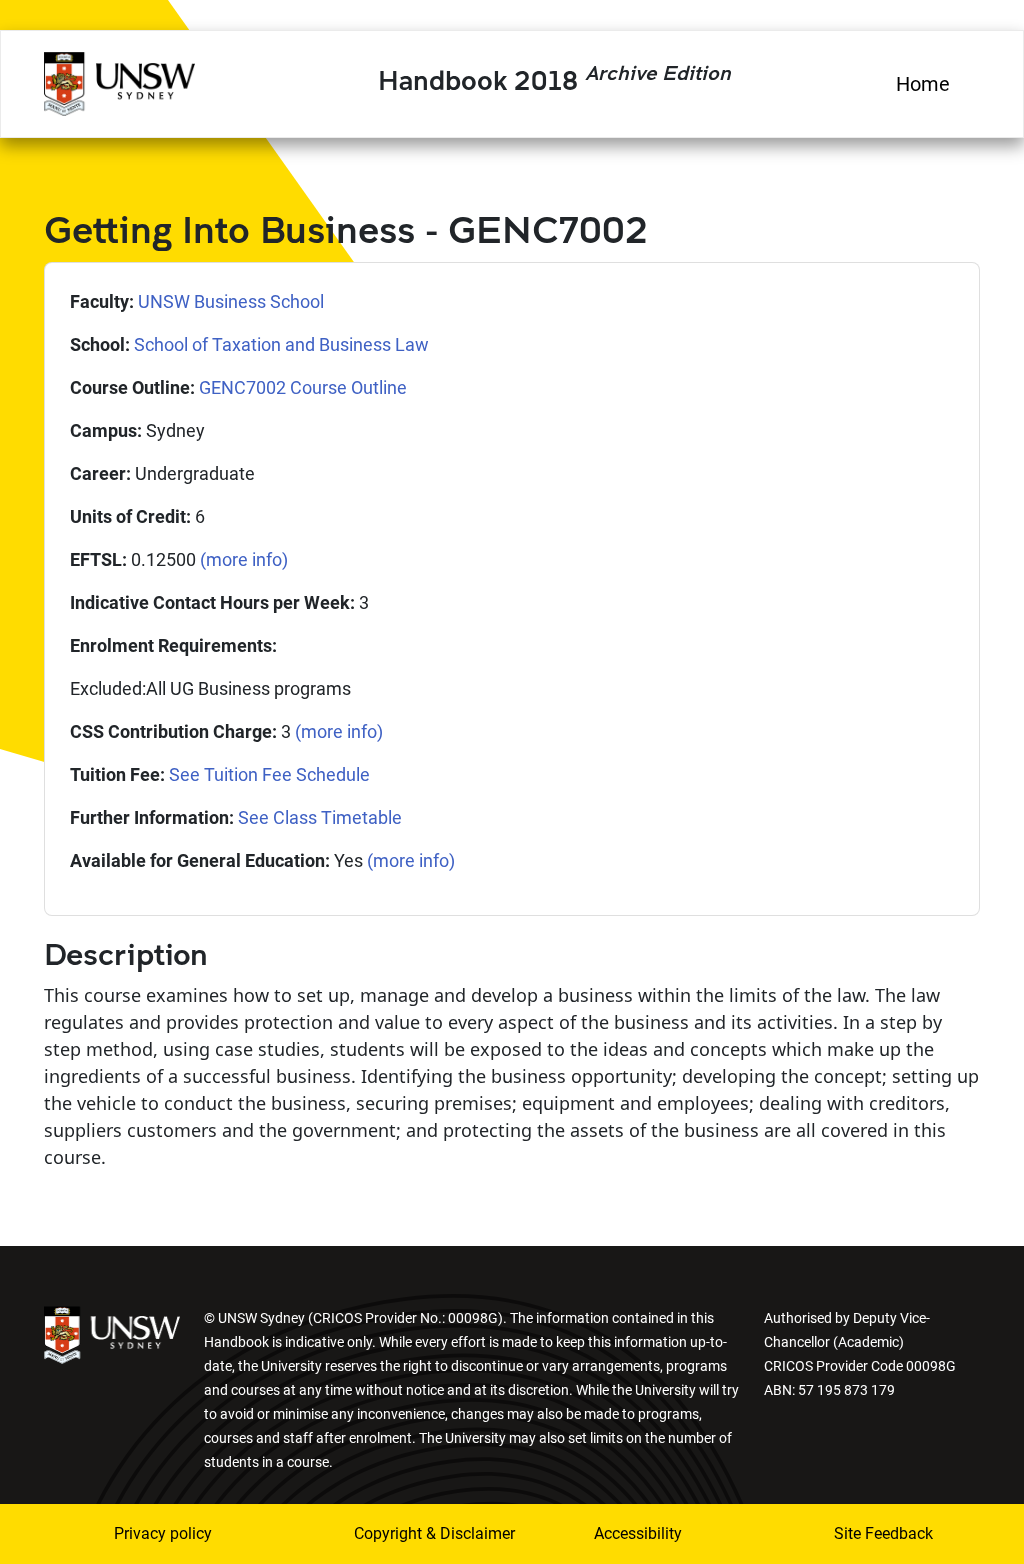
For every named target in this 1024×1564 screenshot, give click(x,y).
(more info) (244, 559)
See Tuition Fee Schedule (269, 774)
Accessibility (638, 1533)
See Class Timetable (320, 817)
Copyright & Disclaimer (407, 1533)
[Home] (119, 81)
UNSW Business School (231, 301)
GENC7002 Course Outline (303, 387)
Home (923, 84)
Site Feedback (883, 1533)
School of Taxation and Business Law (281, 344)
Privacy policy (163, 1533)
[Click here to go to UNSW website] (112, 1333)
